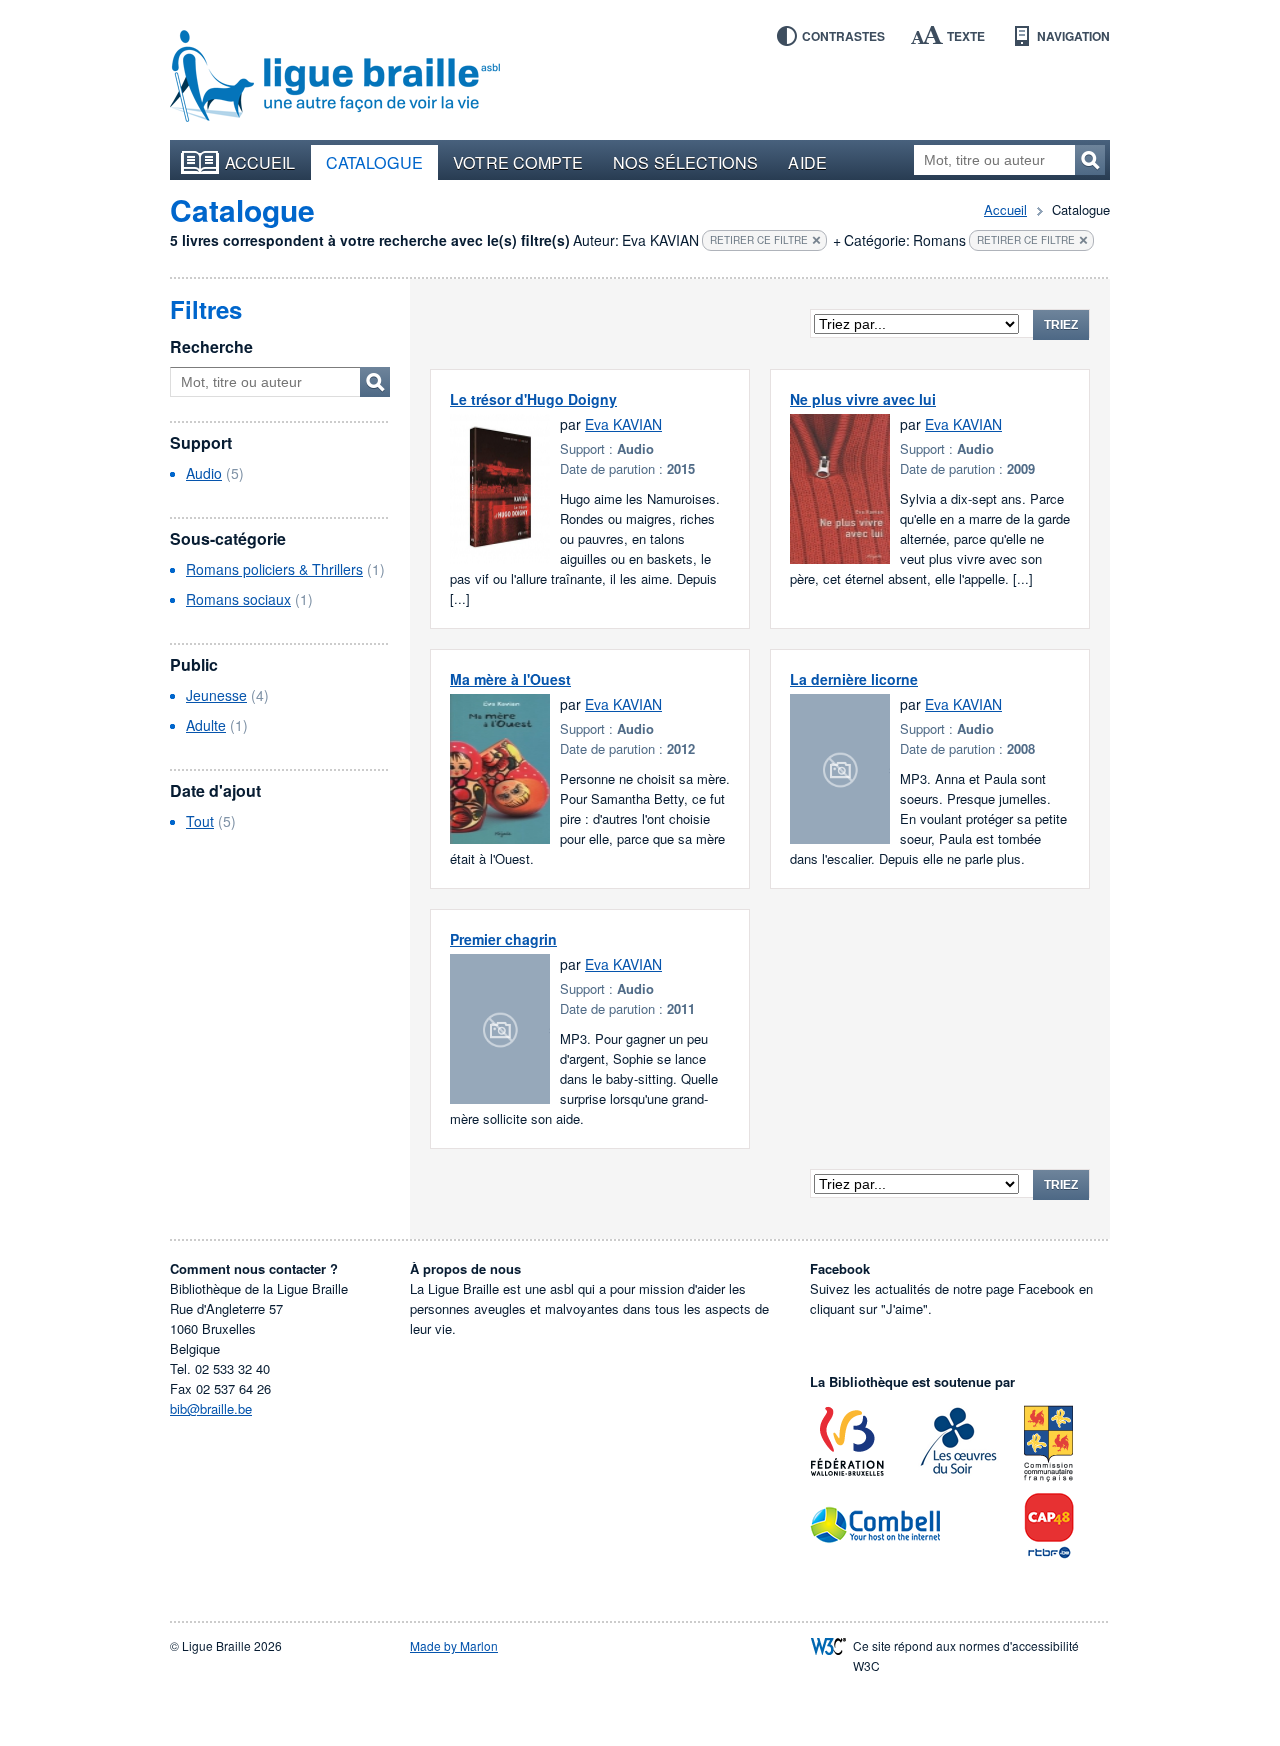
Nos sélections (685, 162)
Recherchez (1090, 160)
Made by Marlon (454, 1645)
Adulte (206, 725)
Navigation (1073, 36)
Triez (1061, 325)
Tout (200, 821)
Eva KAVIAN (623, 424)
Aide (807, 162)
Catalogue (375, 162)
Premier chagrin (503, 939)
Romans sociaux (238, 599)
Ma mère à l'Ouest (510, 679)
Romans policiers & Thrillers (274, 569)
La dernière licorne (854, 679)
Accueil (260, 162)
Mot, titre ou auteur (375, 382)
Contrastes (843, 36)
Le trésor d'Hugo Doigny (533, 399)
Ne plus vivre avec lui (863, 399)
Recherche (211, 346)
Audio (204, 473)
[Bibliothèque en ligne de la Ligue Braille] (335, 77)
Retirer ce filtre (759, 240)
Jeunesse (216, 695)
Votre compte (518, 162)
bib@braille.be (211, 1408)
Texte (966, 36)
